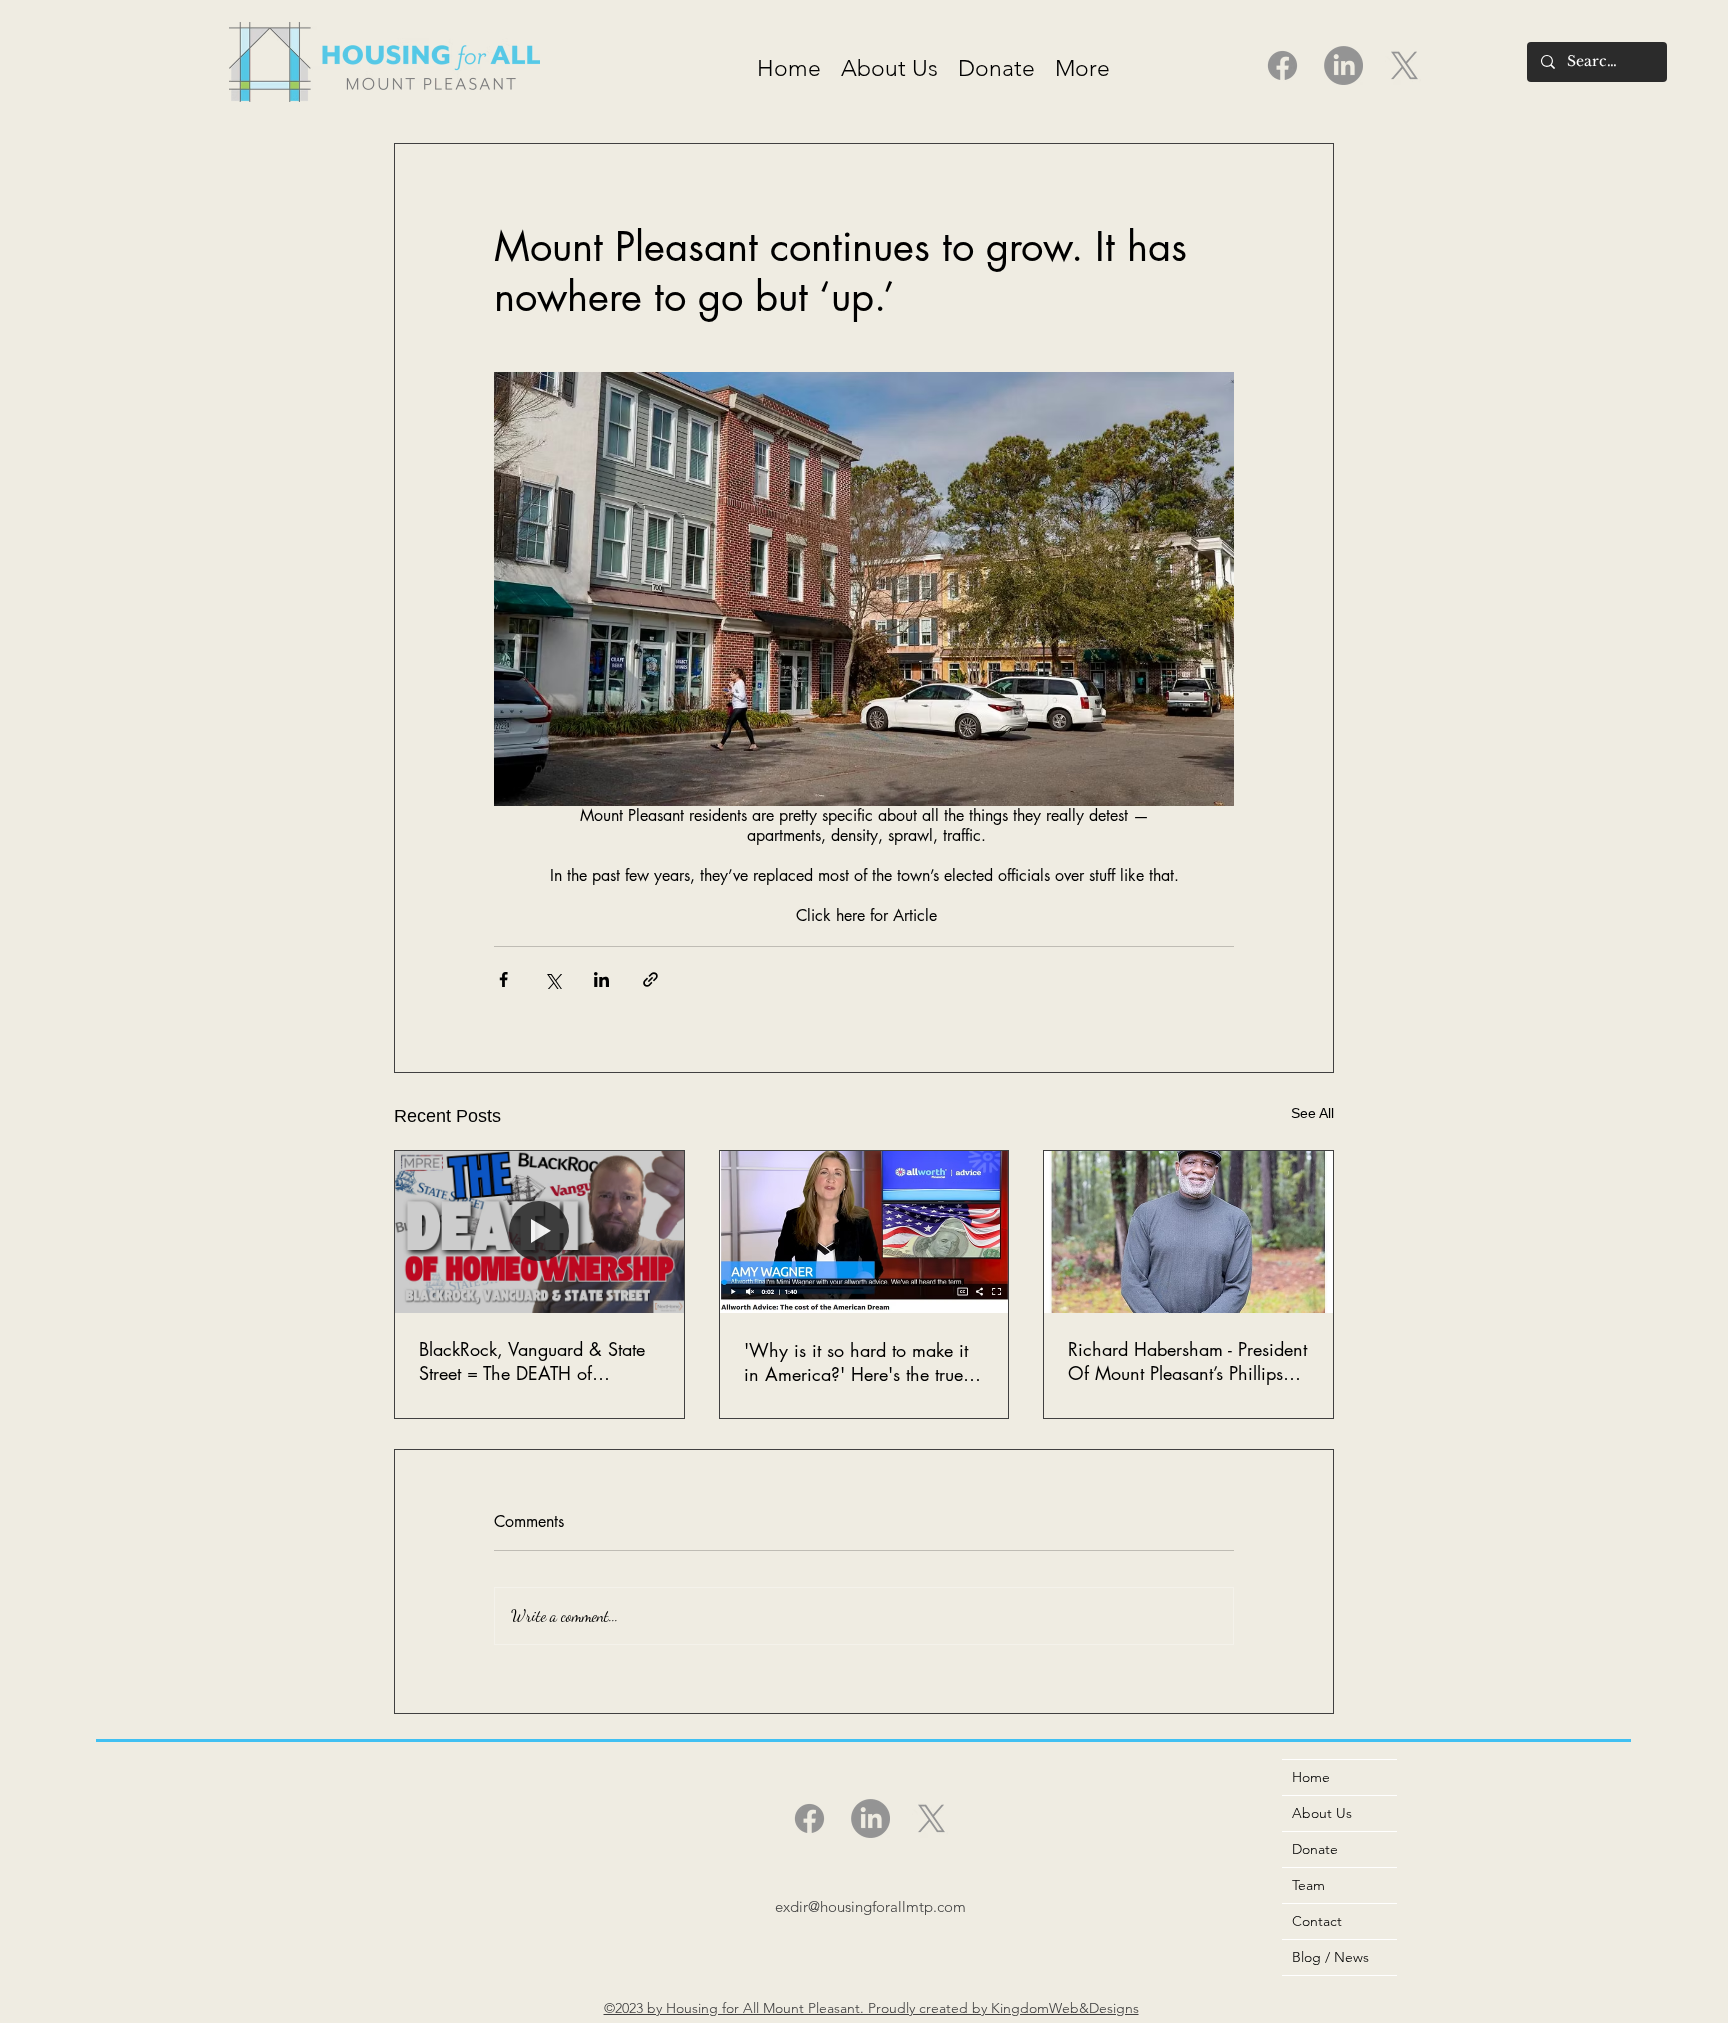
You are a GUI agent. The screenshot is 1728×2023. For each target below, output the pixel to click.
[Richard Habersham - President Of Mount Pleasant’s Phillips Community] (1188, 1232)
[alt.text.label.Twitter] (1404, 65)
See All (1312, 1113)
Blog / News (1330, 1957)
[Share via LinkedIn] (601, 979)
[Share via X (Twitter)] (552, 979)
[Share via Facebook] (503, 979)
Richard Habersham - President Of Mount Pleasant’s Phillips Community (1187, 1361)
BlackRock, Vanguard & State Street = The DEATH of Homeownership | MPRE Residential (532, 1361)
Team (1308, 1885)
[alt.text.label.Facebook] (809, 1818)
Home (1311, 1777)
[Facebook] (1282, 65)
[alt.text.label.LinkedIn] (1343, 65)
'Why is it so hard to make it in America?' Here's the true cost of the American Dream (856, 1362)
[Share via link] (650, 979)
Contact (1317, 1921)
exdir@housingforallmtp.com (870, 1906)
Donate (1315, 1849)
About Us (1322, 1813)
